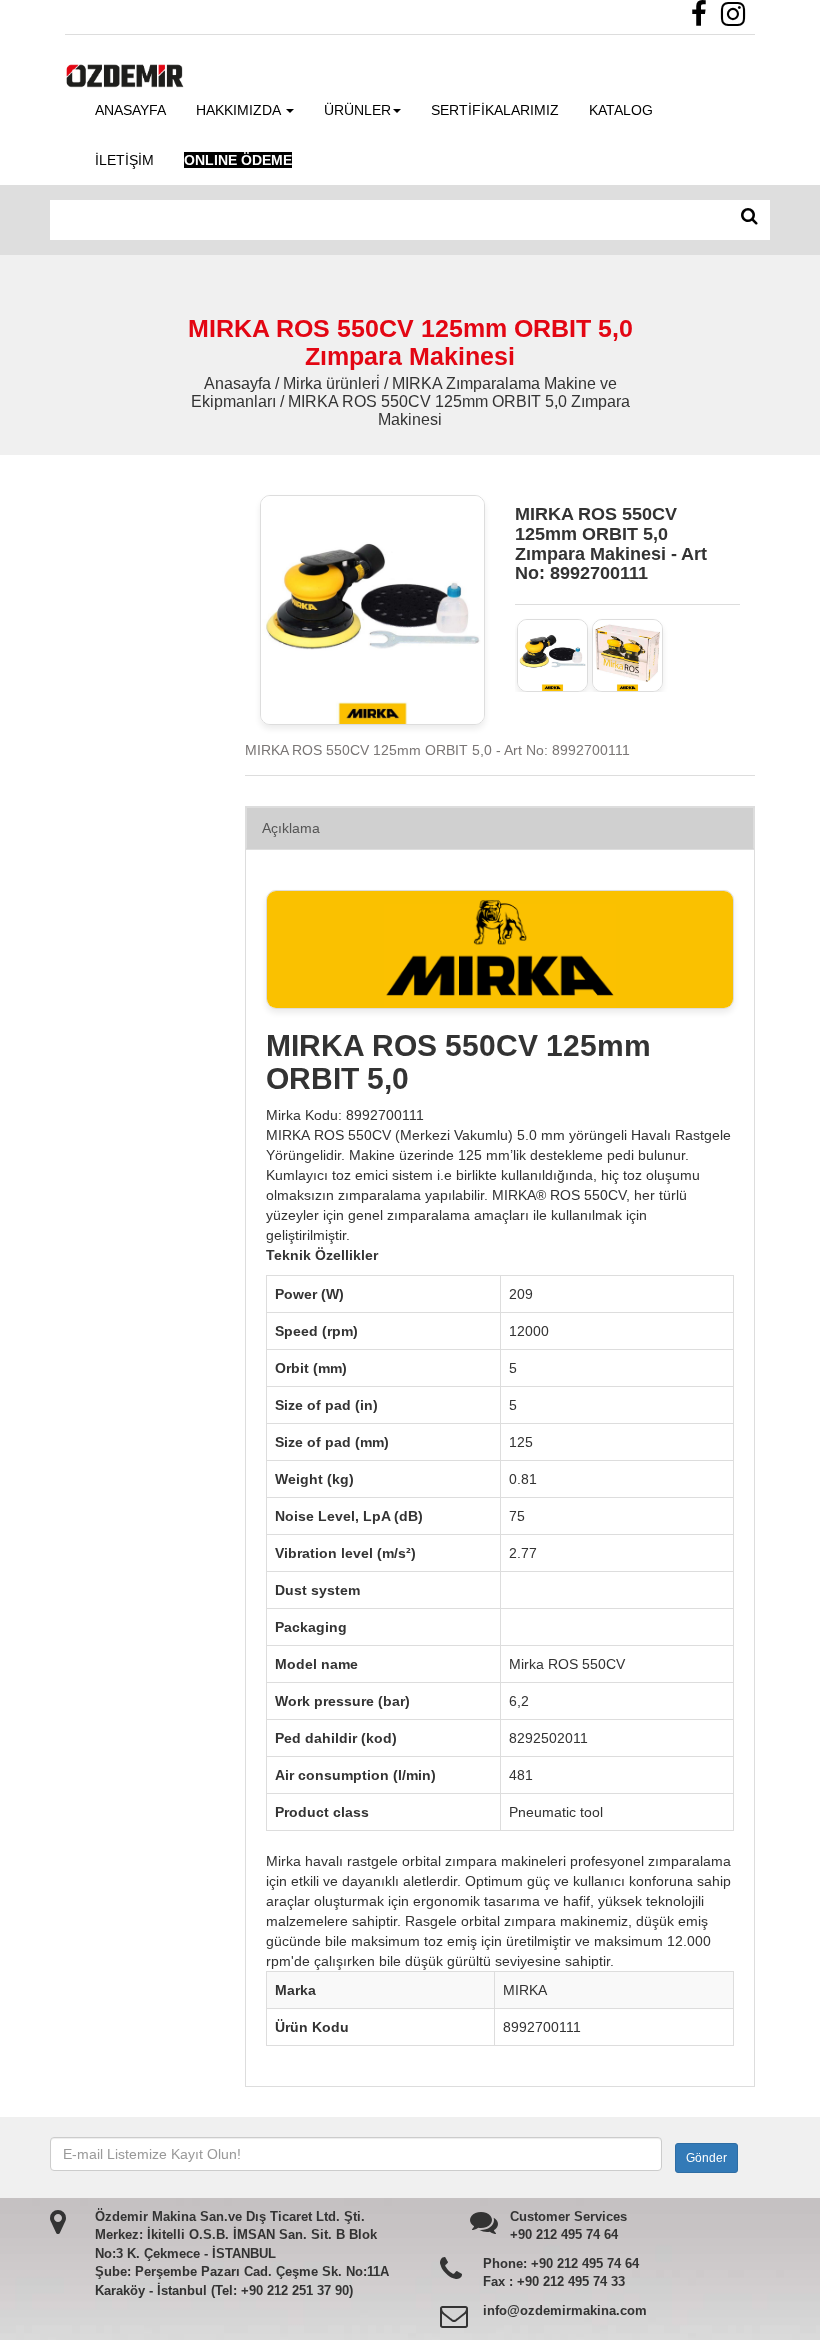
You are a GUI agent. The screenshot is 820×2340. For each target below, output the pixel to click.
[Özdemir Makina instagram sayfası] (738, 19)
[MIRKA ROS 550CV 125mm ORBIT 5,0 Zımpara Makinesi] (552, 655)
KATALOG (621, 110)
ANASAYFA (130, 110)
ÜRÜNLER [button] (357, 110)
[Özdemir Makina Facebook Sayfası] (704, 19)
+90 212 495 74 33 (571, 2281)
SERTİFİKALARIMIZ (495, 110)
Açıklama (291, 828)
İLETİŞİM (124, 160)
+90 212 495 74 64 (564, 2234)
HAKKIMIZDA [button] (240, 110)
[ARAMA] (749, 217)
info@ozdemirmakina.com (565, 2310)
